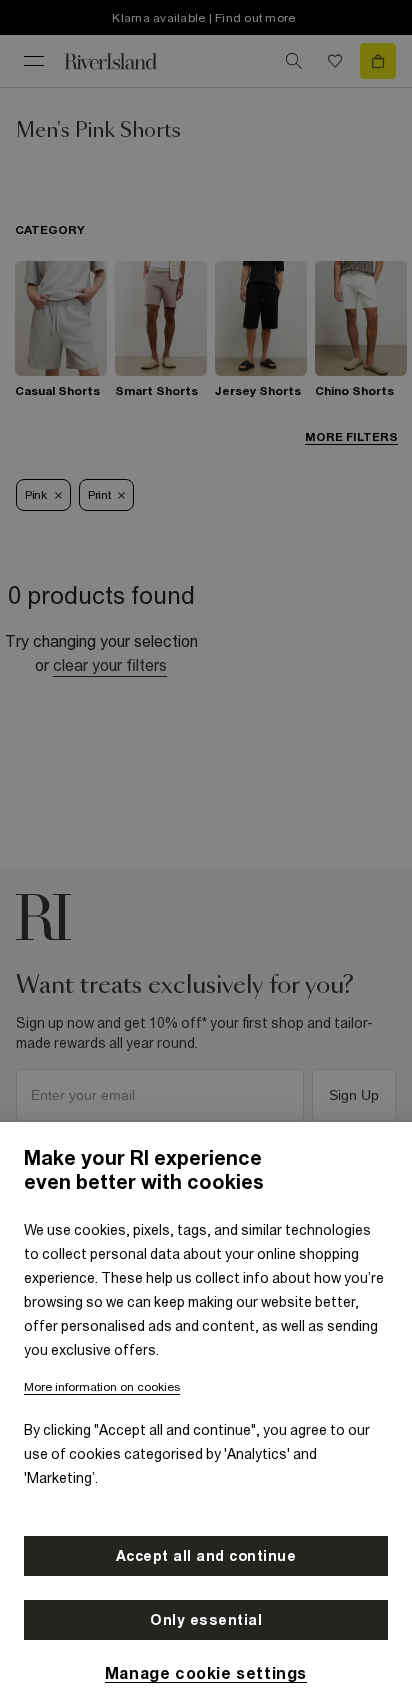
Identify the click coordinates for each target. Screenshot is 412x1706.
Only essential (206, 1620)
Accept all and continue (206, 1556)
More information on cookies (102, 1387)
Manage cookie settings (206, 1673)
